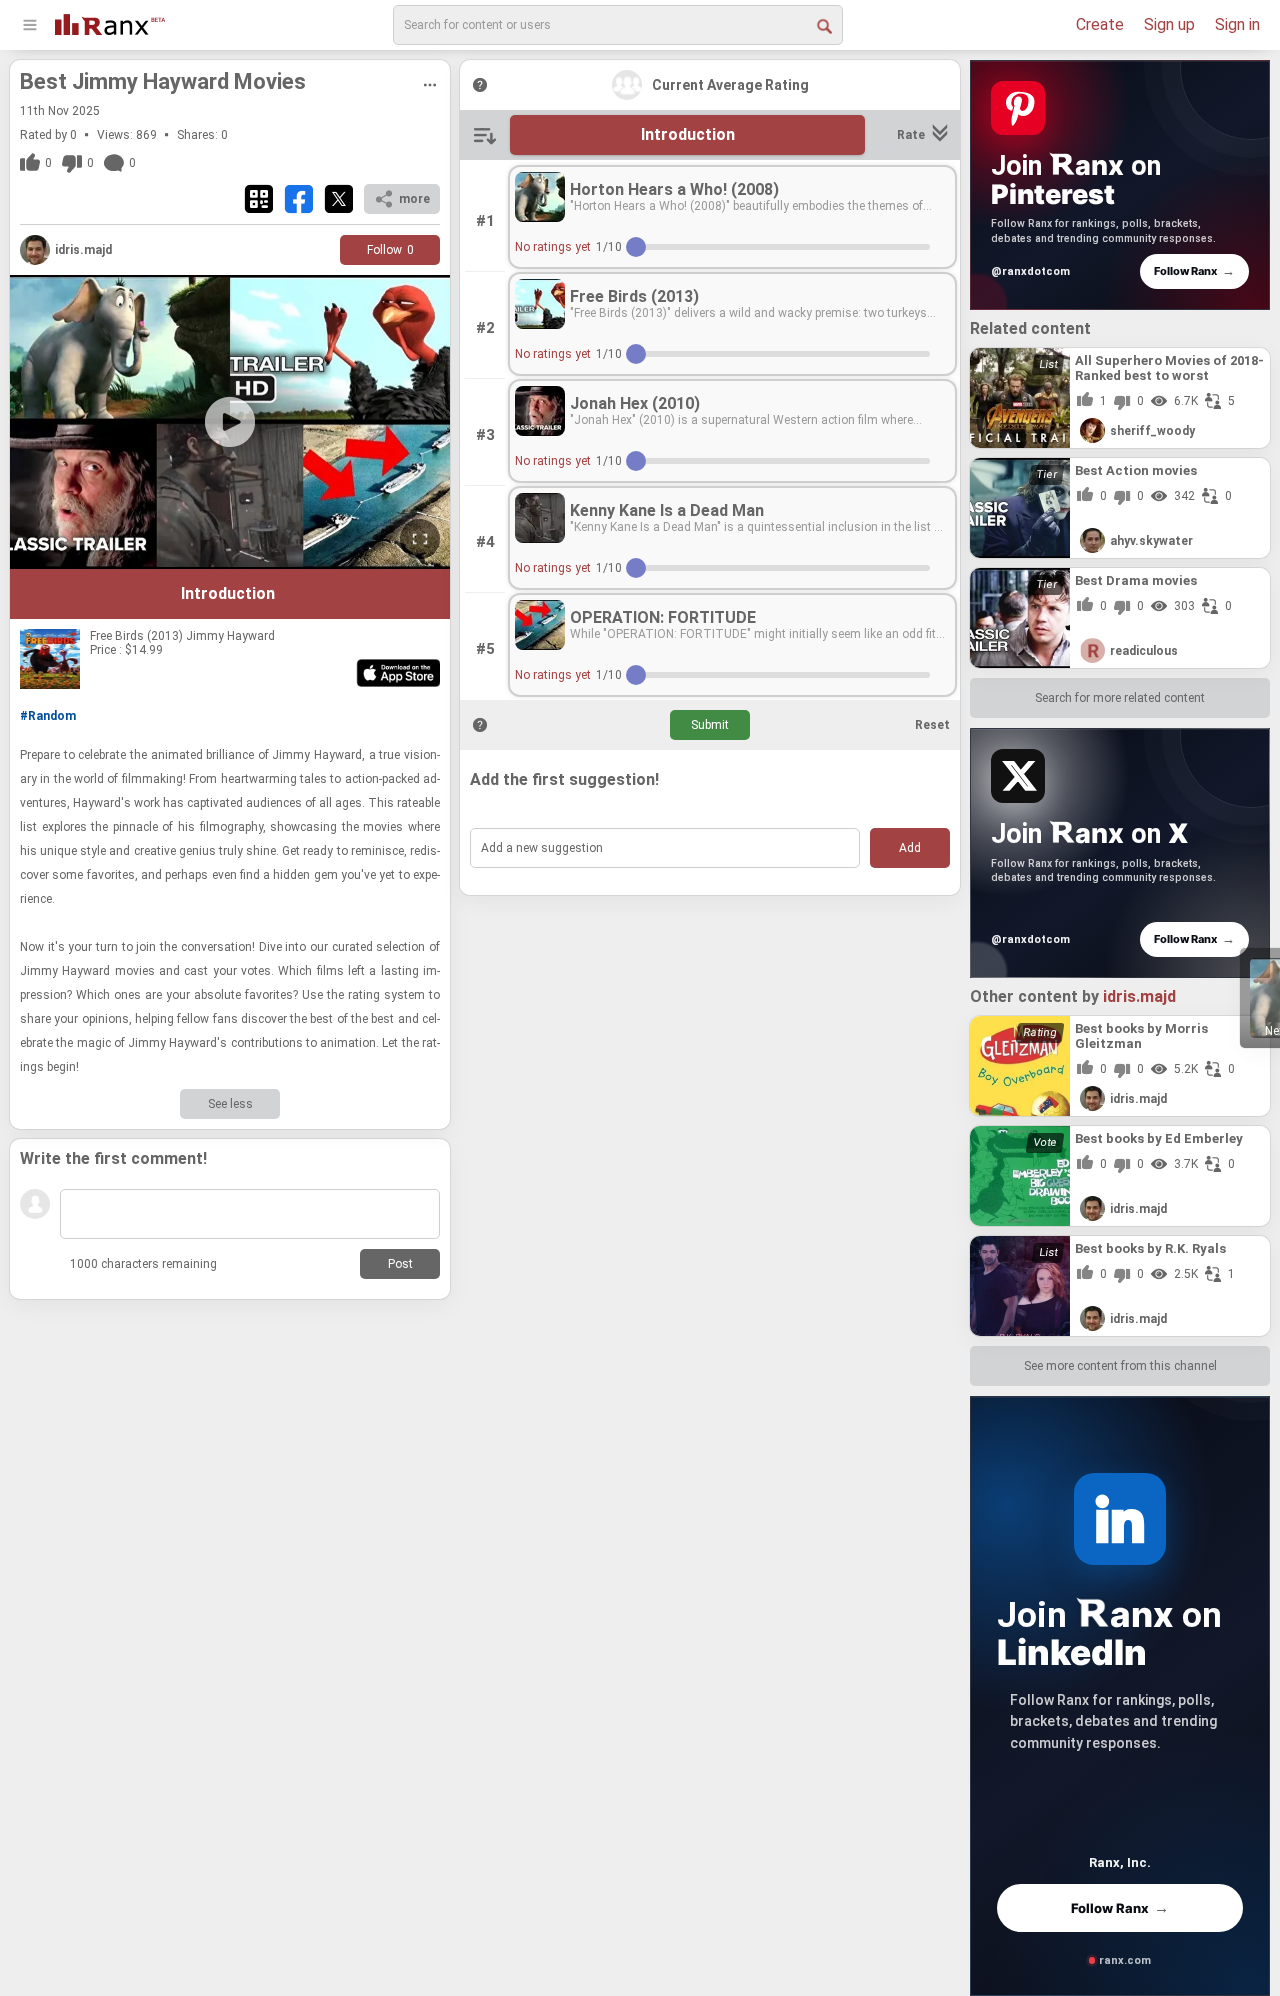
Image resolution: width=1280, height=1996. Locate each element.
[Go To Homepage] (110, 22)
